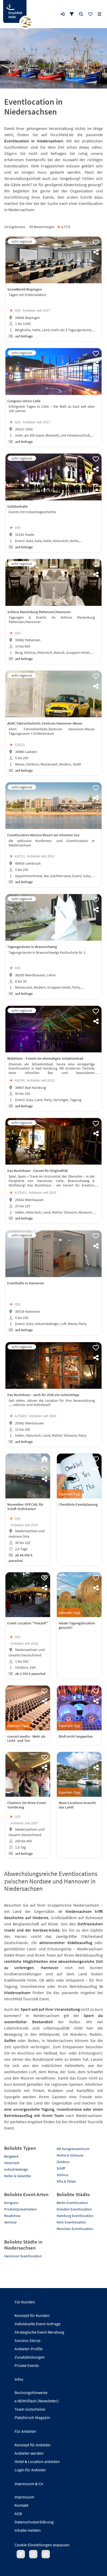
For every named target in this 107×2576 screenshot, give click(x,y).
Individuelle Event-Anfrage (38, 2324)
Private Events (27, 2365)
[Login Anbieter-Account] (62, 14)
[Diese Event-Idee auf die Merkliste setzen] (96, 242)
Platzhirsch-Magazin (32, 2417)
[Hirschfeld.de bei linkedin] (46, 2554)
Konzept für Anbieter (33, 2445)
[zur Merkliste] (90, 14)
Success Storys (28, 2340)
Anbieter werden (29, 2453)
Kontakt (21, 2505)
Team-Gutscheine (30, 2409)
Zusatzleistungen (30, 2357)
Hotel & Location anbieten (37, 2461)
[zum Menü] (99, 14)
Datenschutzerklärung (34, 2522)
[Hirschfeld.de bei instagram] (33, 2554)
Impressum (24, 2497)
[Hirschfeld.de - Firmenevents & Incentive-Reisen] (15, 11)
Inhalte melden (28, 2530)
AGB (18, 2514)
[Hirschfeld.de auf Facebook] (21, 2554)
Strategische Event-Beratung (39, 2332)
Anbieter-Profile (29, 2349)
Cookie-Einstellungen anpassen (42, 2545)
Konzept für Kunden (32, 2315)
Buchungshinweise (31, 2392)
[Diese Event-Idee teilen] (96, 252)
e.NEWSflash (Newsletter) (37, 2401)
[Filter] (72, 14)
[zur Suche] (81, 14)
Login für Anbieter (30, 2470)
